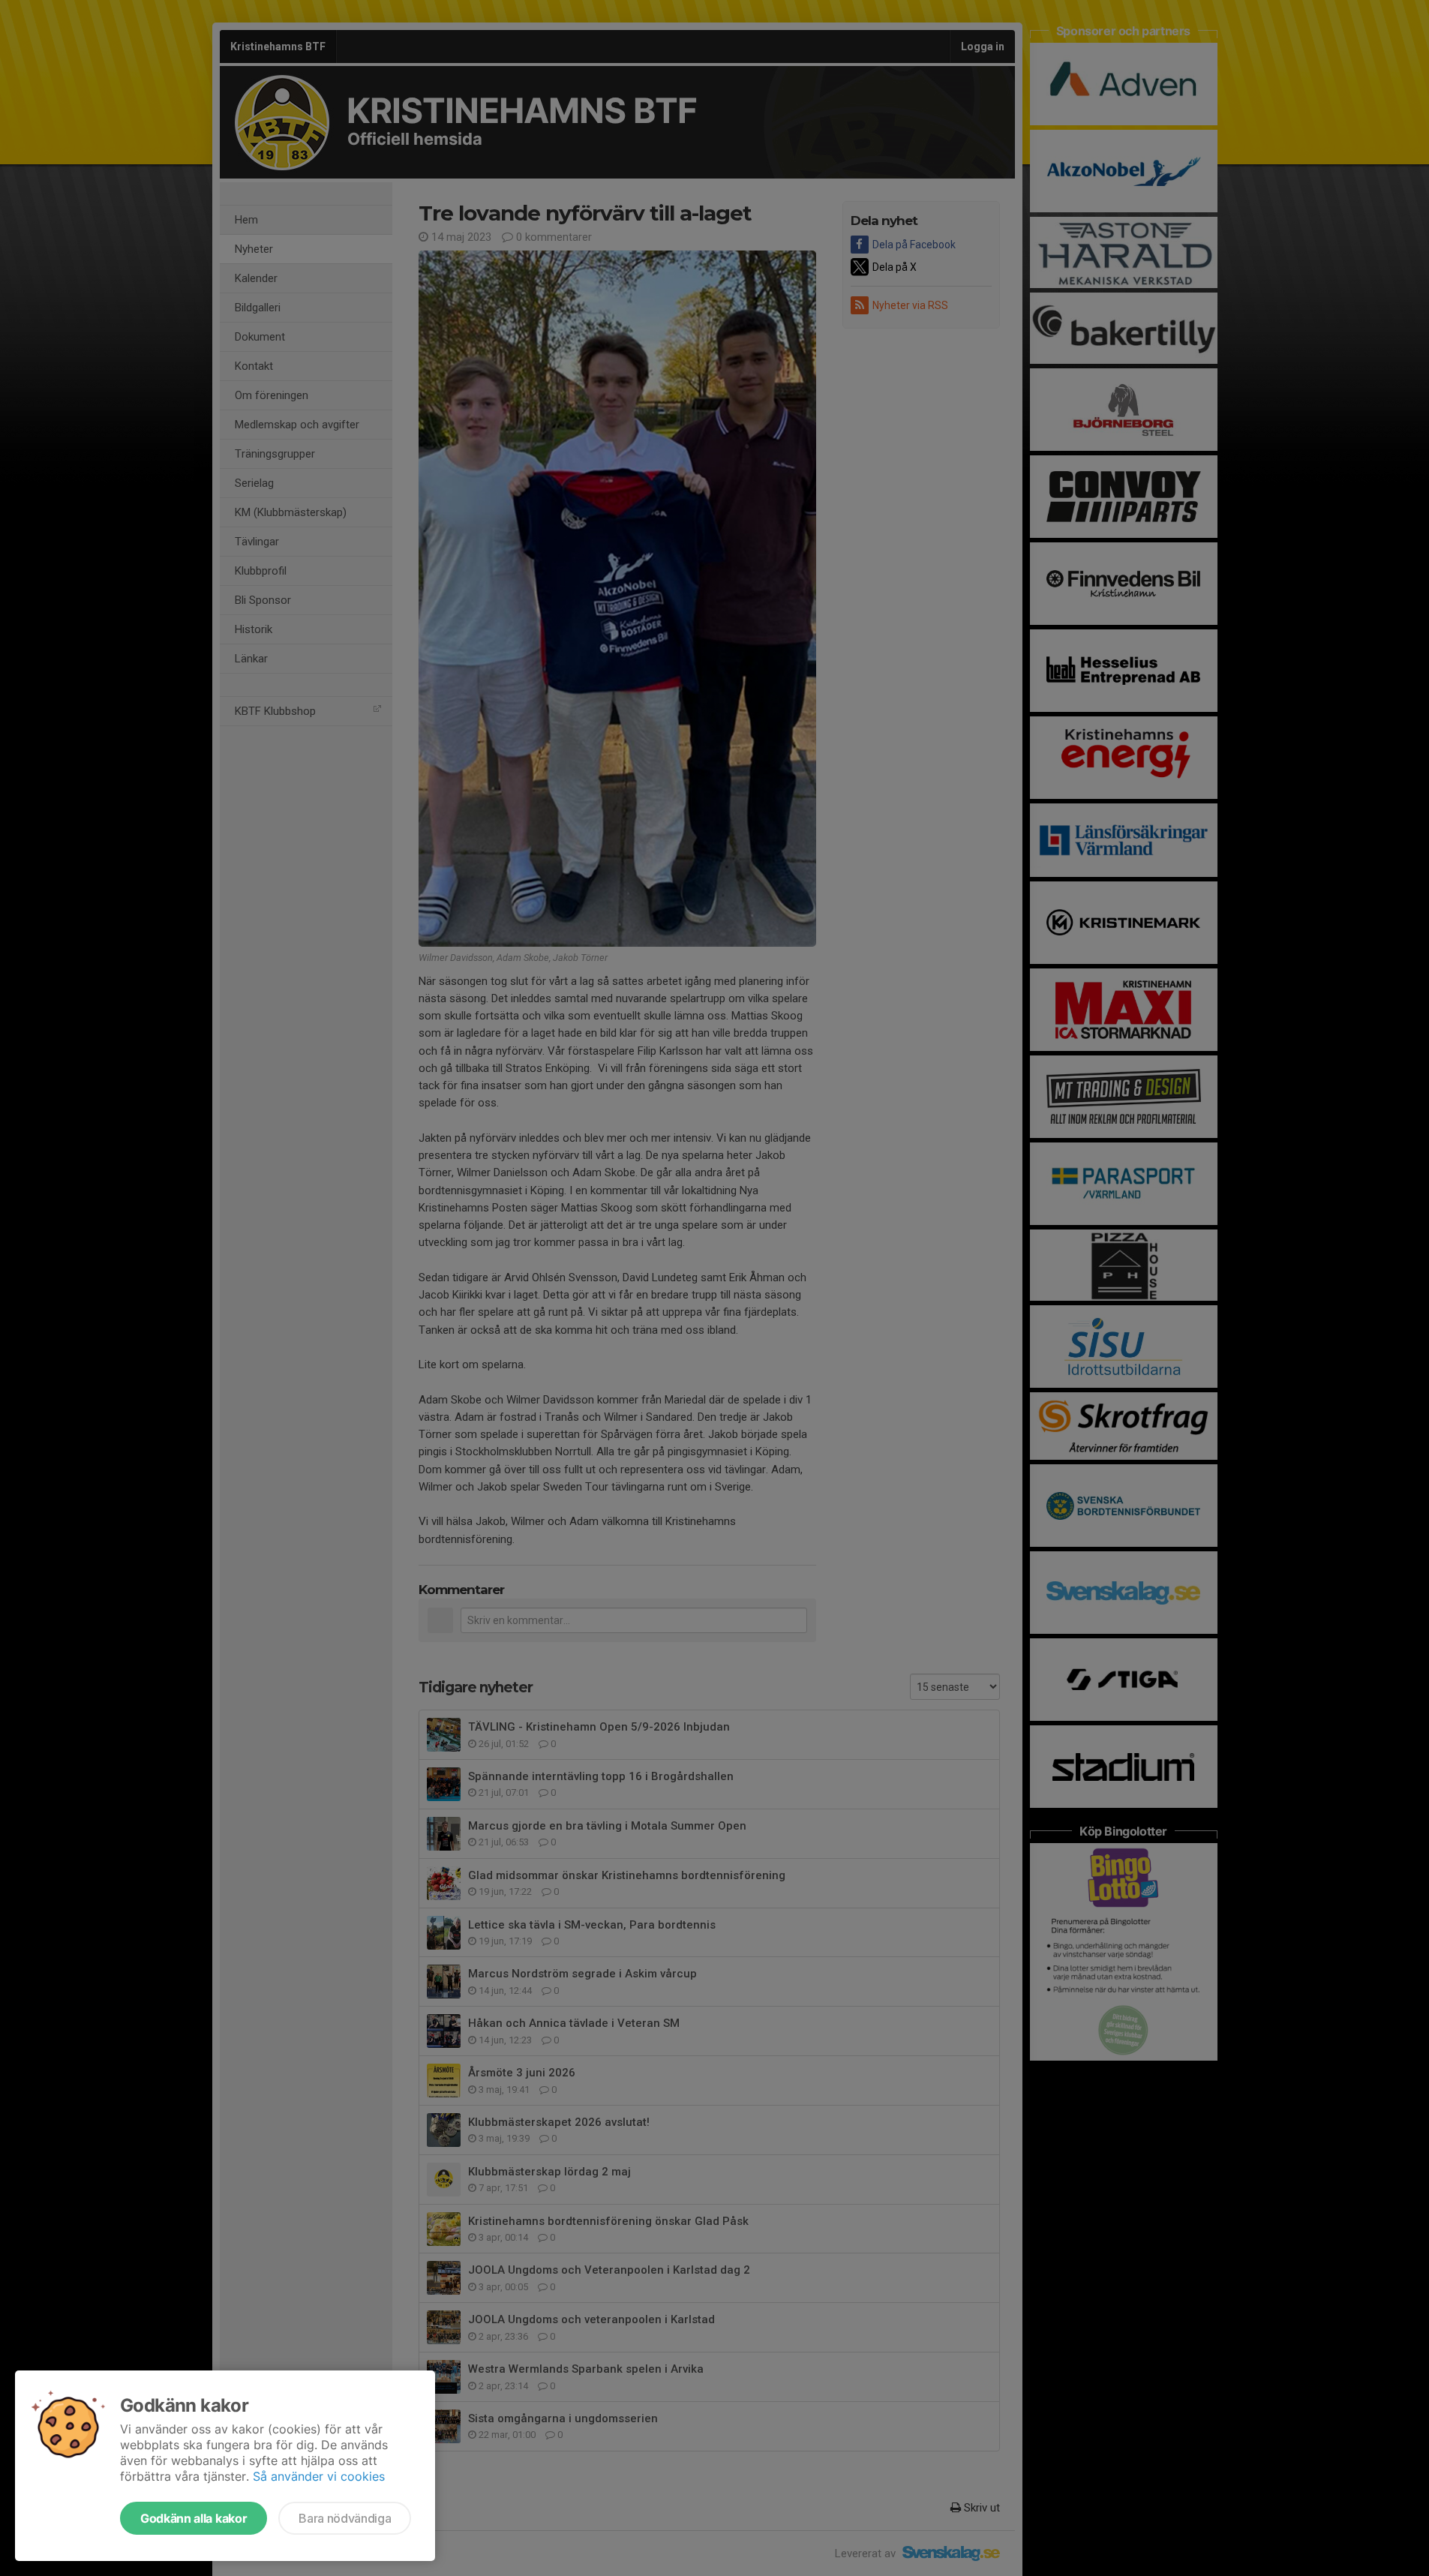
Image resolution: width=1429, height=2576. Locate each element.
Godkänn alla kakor (194, 2518)
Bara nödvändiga (345, 2518)
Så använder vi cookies (319, 2476)
